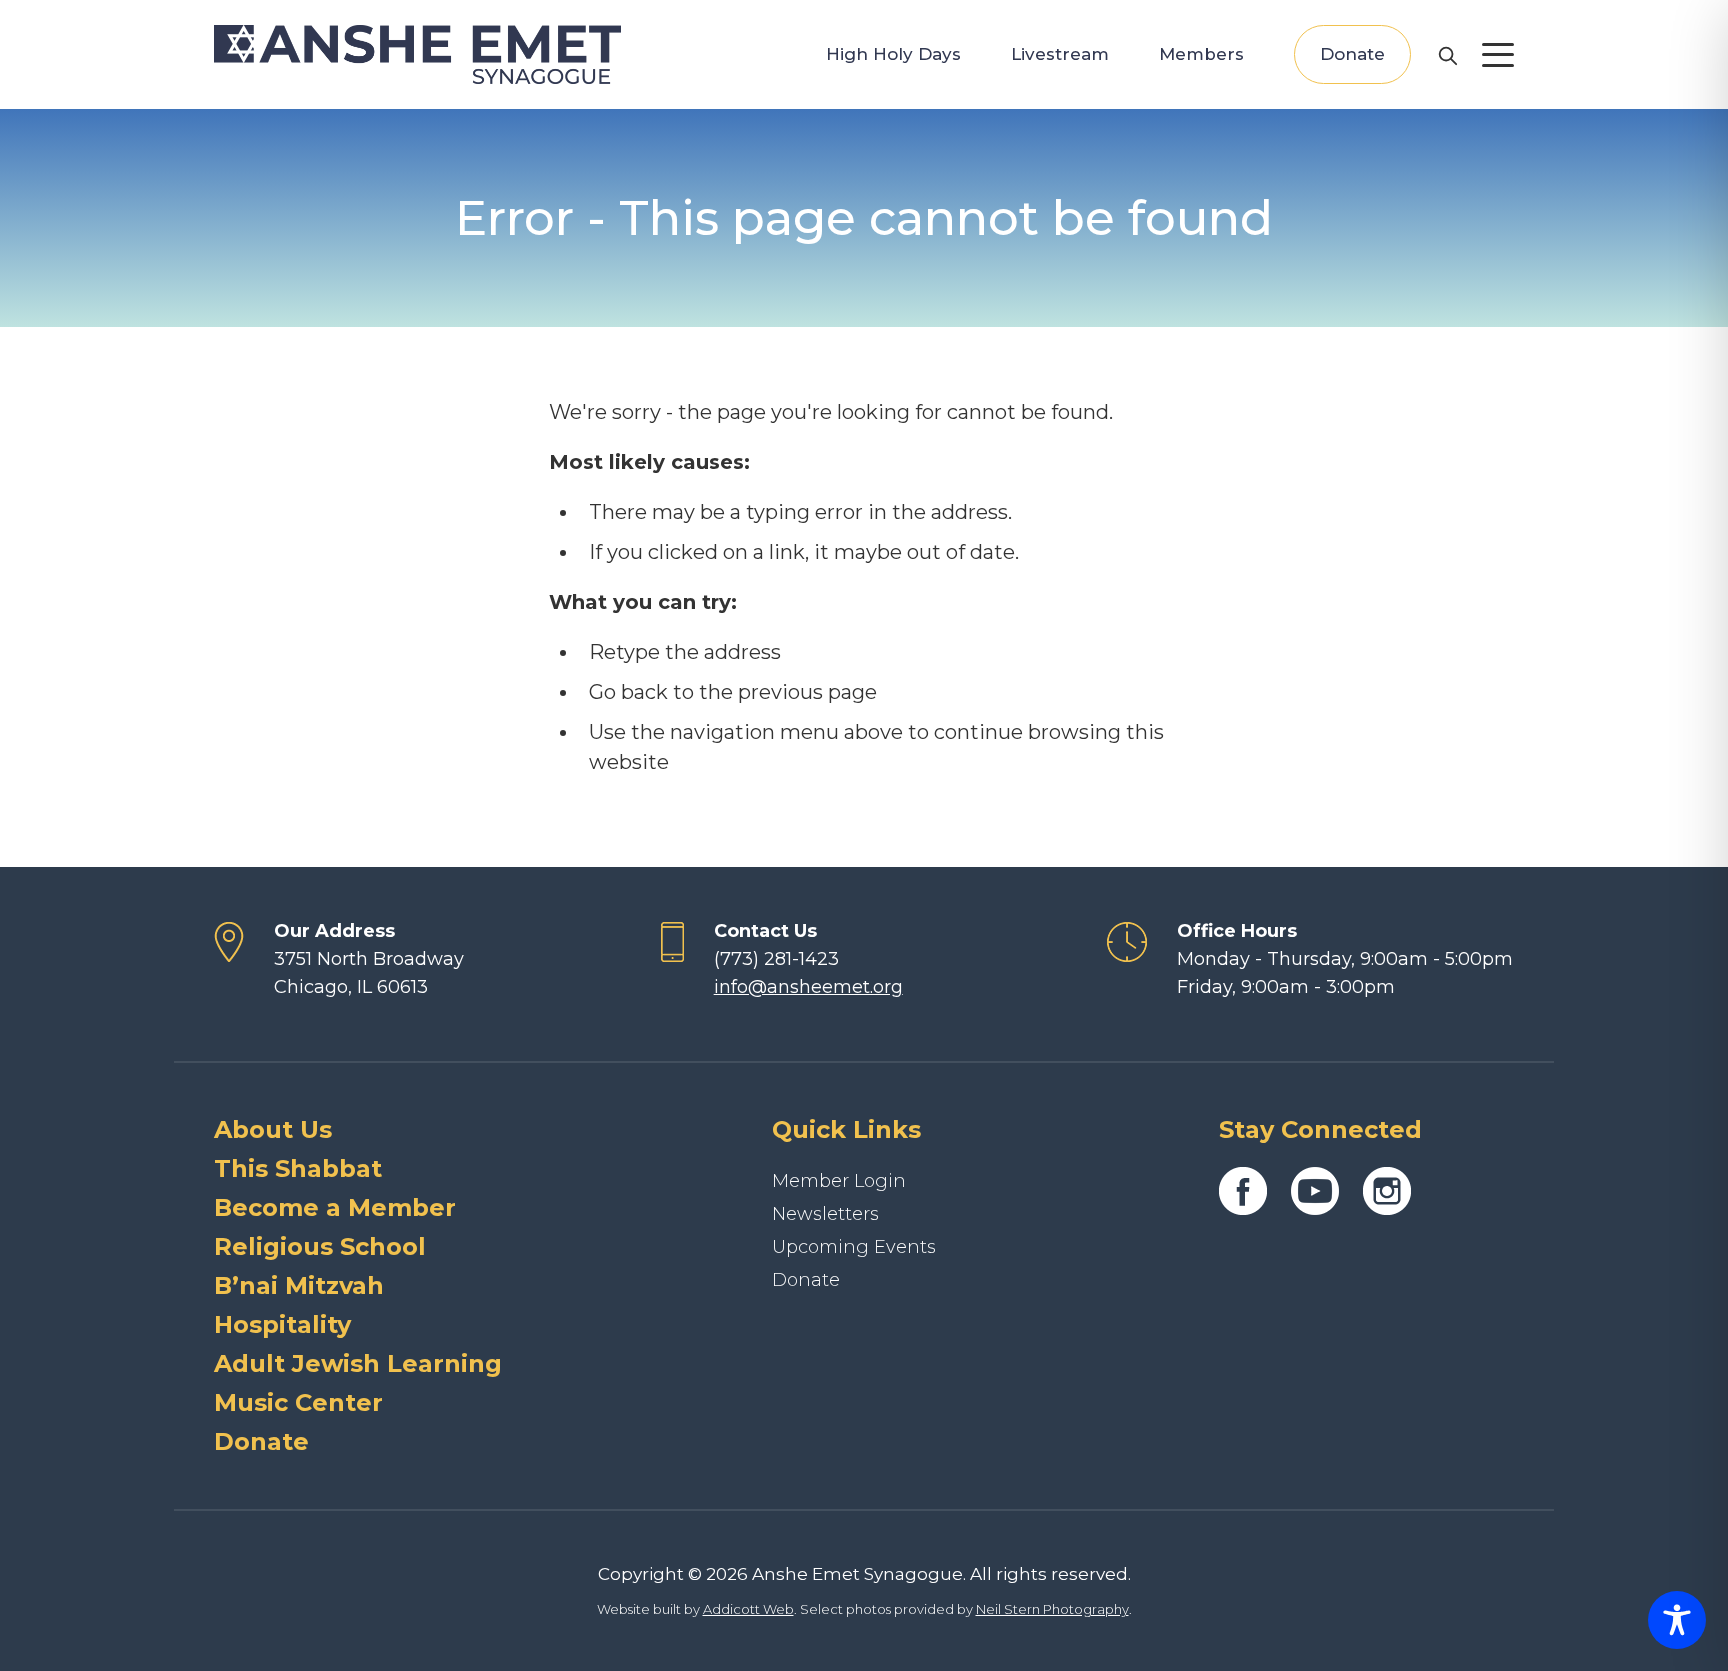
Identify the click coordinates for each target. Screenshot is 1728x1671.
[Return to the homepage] (417, 54)
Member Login (839, 1181)
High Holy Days (893, 54)
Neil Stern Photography (1052, 1609)
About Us (273, 1129)
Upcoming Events (854, 1247)
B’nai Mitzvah (299, 1285)
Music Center (298, 1402)
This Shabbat (298, 1168)
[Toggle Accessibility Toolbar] (1677, 1620)
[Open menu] (1498, 55)
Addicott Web (748, 1609)
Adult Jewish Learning (358, 1363)
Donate (1352, 54)
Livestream (1060, 54)
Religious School (320, 1246)
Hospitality (282, 1324)
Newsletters (825, 1214)
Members (1201, 54)
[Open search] (1447, 55)
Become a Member (335, 1207)
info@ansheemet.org (808, 987)
